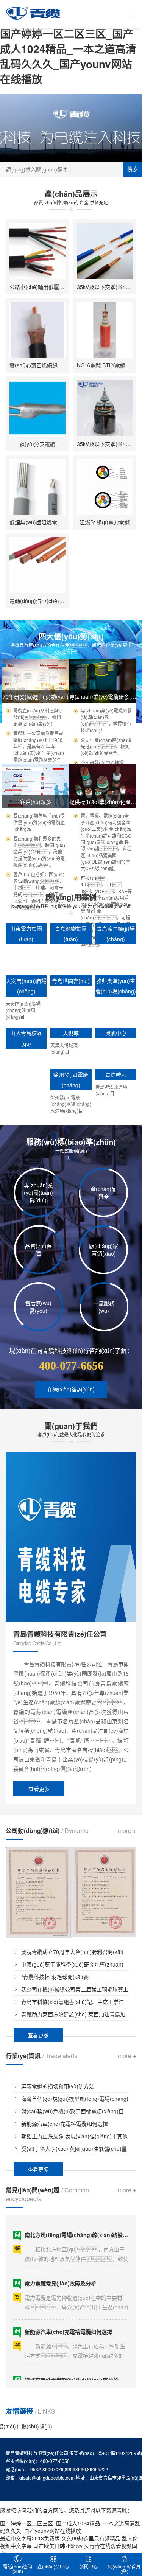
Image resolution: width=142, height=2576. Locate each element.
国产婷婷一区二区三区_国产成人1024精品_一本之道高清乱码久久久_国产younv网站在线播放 (68, 56)
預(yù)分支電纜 (37, 444)
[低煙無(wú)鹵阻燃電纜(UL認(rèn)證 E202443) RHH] (37, 487)
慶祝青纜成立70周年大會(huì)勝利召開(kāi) (72, 1952)
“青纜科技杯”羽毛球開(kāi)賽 (55, 1977)
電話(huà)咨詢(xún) (18, 2569)
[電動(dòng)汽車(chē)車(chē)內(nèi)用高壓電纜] (37, 565)
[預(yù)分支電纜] (37, 408)
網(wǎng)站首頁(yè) (124, 2569)
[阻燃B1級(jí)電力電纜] (105, 487)
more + (127, 1831)
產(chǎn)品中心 (53, 2566)
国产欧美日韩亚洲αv (58, 2546)
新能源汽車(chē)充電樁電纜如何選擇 (65, 2124)
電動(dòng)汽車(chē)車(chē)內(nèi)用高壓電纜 (65, 601)
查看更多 (39, 1789)
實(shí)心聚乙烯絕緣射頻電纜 (44, 365)
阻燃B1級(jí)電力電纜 (105, 522)
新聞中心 (89, 2566)
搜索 (133, 169)
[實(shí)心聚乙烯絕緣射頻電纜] (37, 330)
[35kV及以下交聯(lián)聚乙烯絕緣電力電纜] (105, 251)
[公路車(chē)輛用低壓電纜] (37, 251)
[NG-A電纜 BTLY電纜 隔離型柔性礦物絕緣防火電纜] (105, 330)
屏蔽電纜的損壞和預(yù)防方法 (58, 2086)
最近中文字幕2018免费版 (30, 2538)
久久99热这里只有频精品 (91, 2538)
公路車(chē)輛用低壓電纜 (40, 287)
